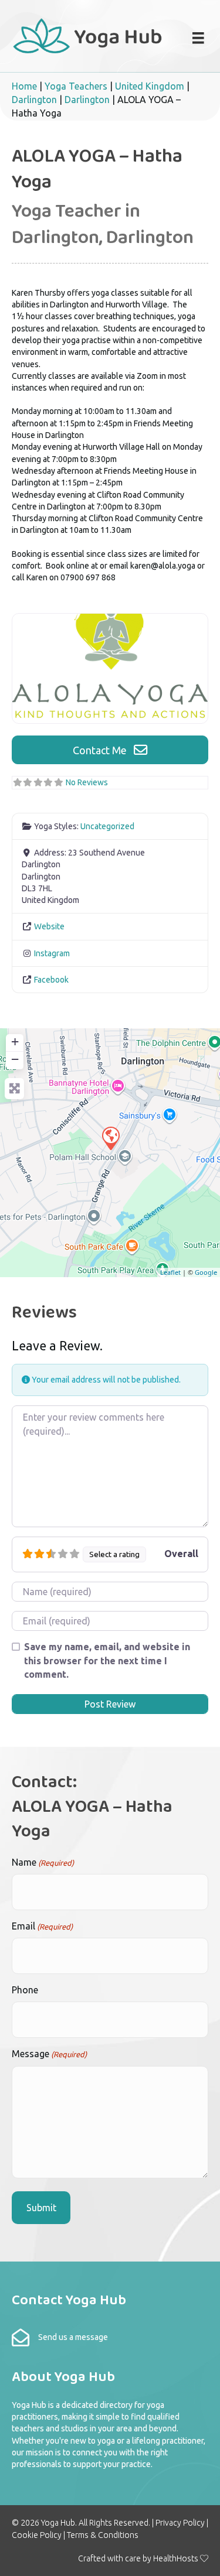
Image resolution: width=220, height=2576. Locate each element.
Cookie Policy (37, 2535)
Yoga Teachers (76, 86)
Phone (25, 1990)
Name (43, 1862)
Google (206, 1272)
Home (24, 86)
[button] (110, 750)
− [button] (15, 1059)
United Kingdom (150, 86)
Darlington (34, 100)
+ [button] (15, 1041)
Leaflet (170, 1272)
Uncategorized (107, 826)
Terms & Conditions (103, 2535)
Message (49, 2054)
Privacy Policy (180, 2523)
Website (49, 926)
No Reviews (87, 782)
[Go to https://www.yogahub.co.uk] (88, 35)
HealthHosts (176, 2558)
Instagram (52, 953)
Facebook (51, 980)
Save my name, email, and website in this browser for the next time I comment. (107, 1660)
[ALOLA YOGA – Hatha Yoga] (110, 1138)
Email (42, 1926)
